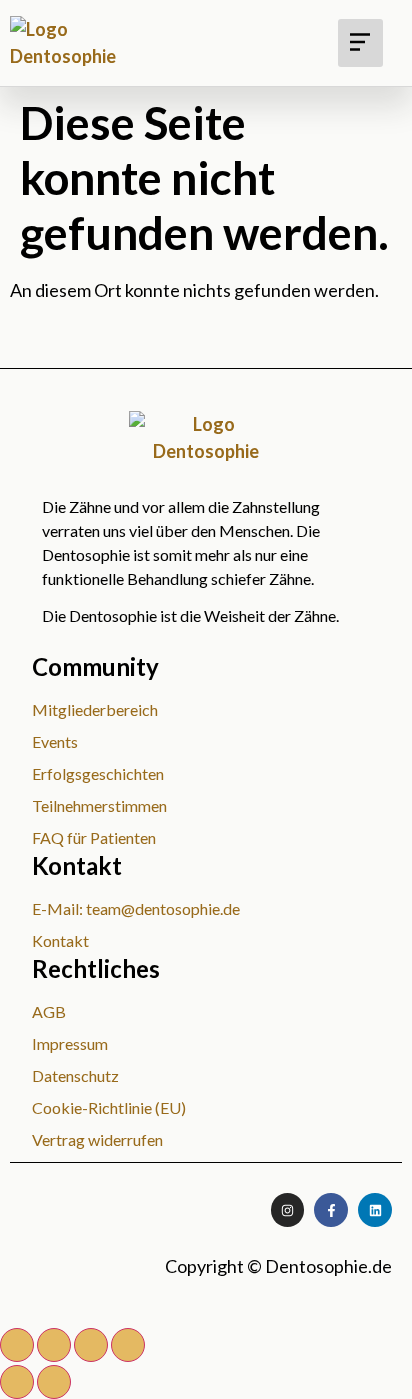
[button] (360, 43)
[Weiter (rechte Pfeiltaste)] (54, 1382)
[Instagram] (288, 1210)
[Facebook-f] (331, 1210)
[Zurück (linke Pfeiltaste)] (17, 1382)
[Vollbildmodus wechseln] (54, 1345)
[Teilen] (91, 1345)
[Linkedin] (375, 1210)
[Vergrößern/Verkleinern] (17, 1345)
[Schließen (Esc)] (128, 1345)
